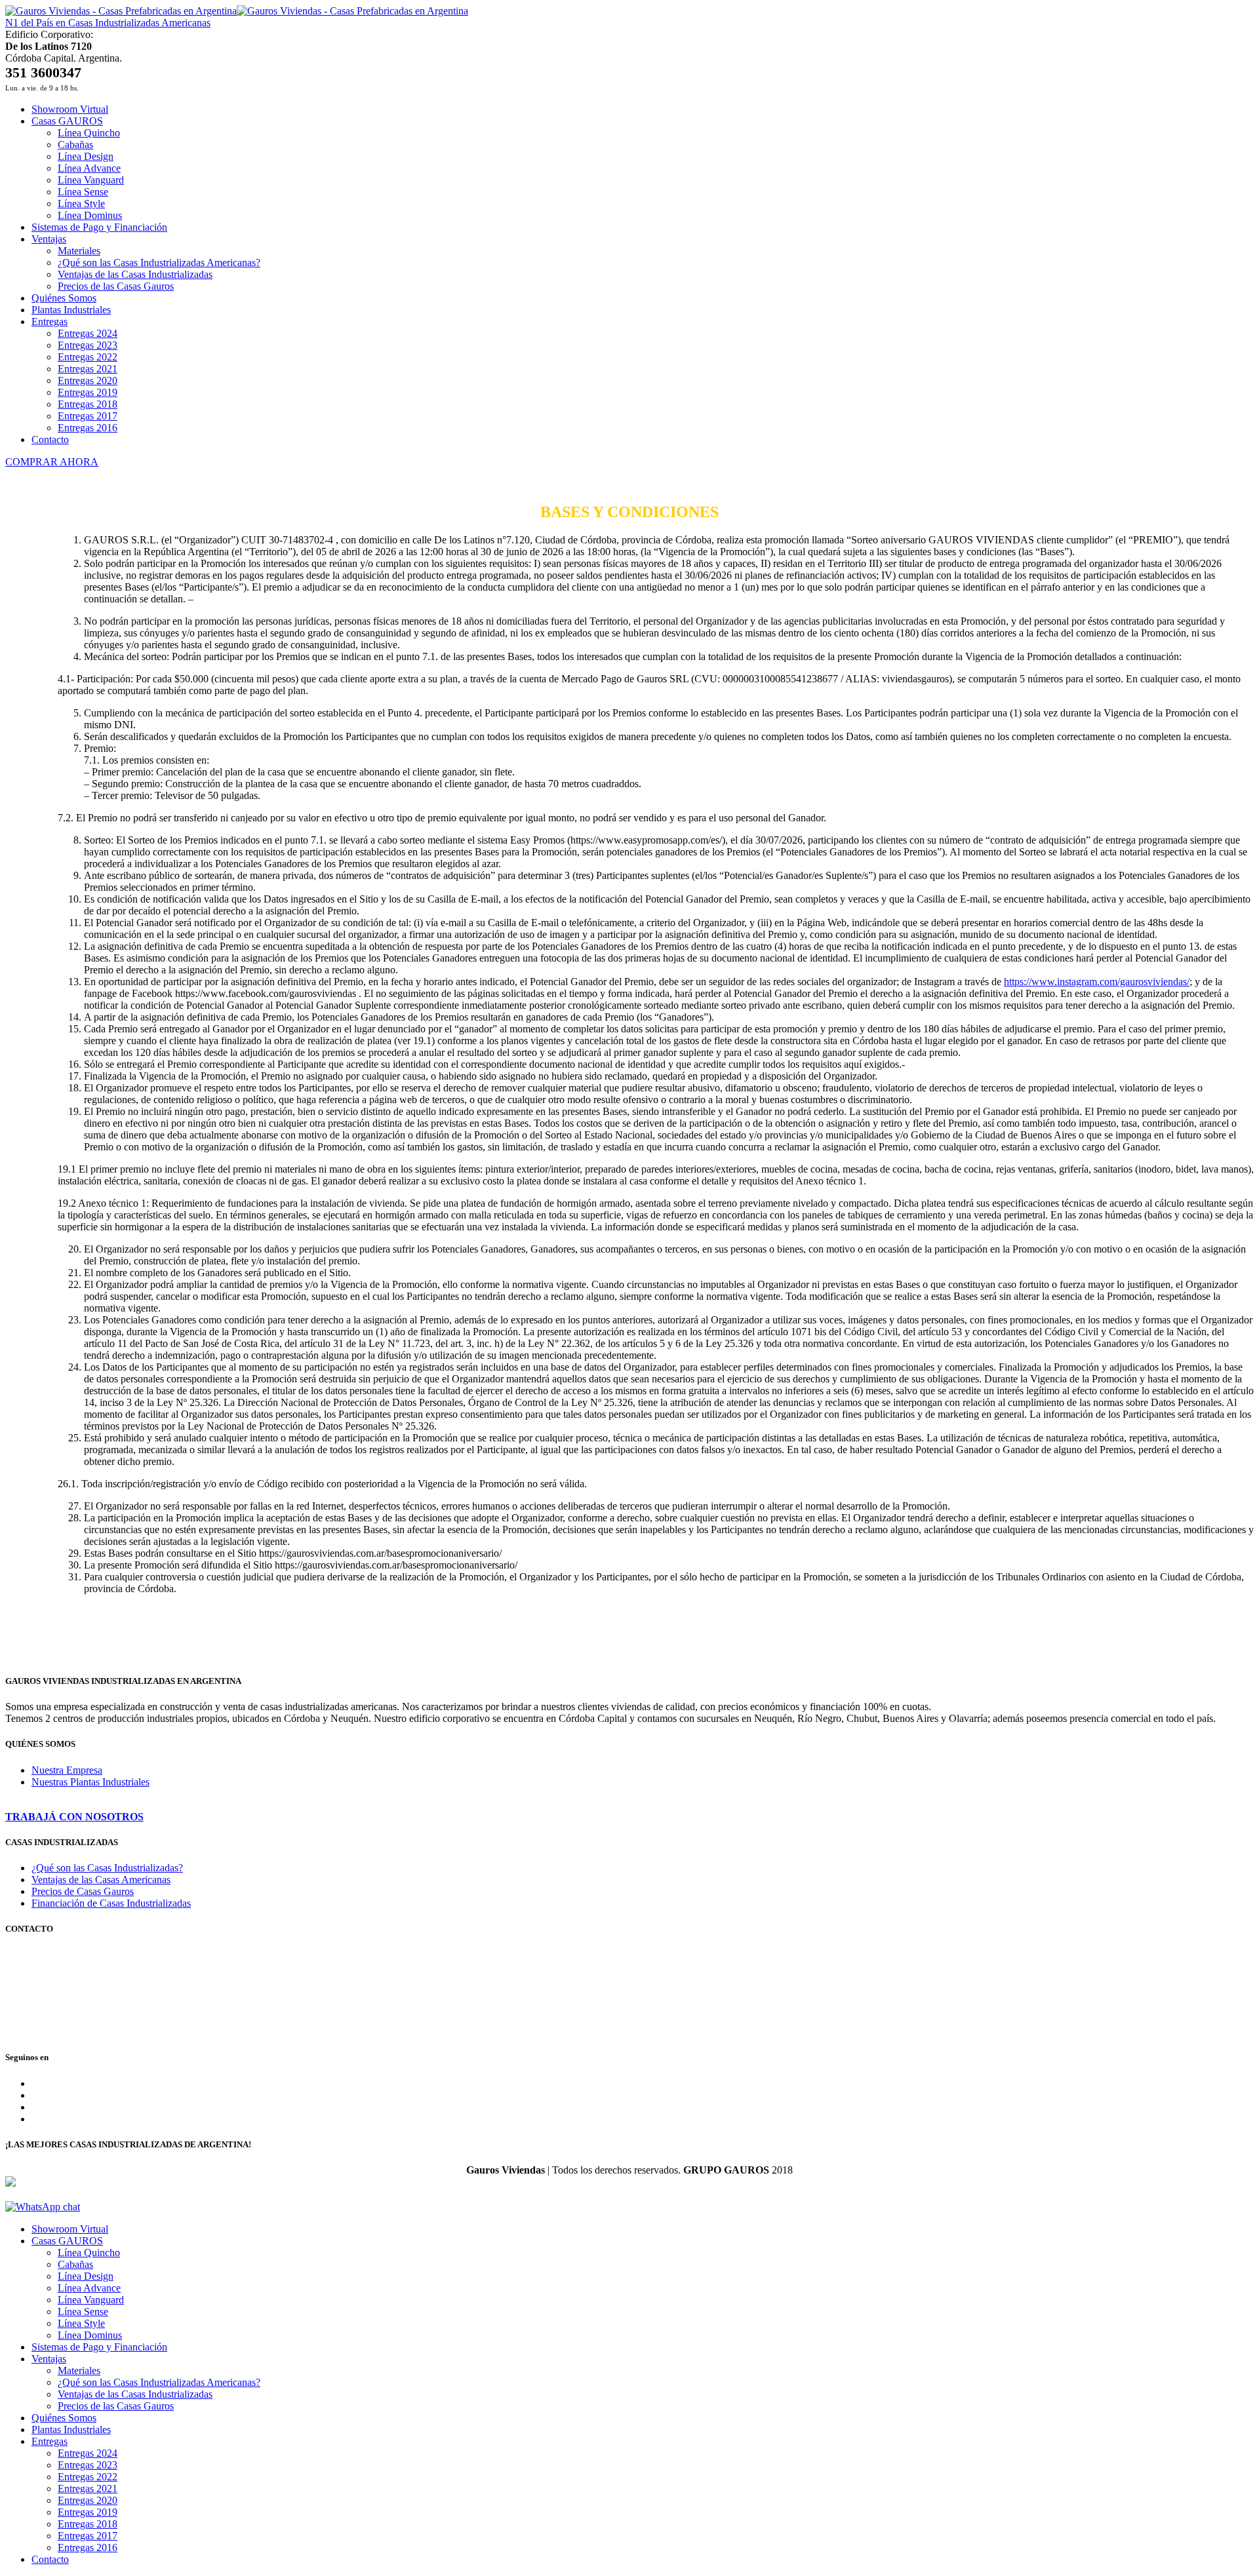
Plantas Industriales (71, 310)
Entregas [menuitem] (50, 2441)
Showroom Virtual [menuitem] (70, 2229)
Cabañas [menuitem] (75, 2264)
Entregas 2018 (88, 404)
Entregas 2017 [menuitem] (88, 2536)
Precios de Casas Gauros (83, 1891)
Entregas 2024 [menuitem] (88, 2453)
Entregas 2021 (88, 369)
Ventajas (49, 239)
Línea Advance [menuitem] (89, 2288)
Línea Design (86, 156)
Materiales (79, 251)
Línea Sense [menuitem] (83, 2312)
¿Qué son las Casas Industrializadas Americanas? (159, 263)
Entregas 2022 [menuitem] (88, 2477)
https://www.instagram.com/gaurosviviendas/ (1097, 982)
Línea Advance (89, 168)
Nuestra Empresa (67, 1770)
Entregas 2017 (88, 416)
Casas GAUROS (67, 121)
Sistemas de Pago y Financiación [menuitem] (99, 2347)
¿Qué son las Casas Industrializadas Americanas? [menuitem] (159, 2382)
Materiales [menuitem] (79, 2371)
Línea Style (81, 204)
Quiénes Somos (64, 298)
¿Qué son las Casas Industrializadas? (107, 1868)
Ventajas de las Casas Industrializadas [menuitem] (135, 2394)
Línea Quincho (89, 133)
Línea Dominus (90, 215)
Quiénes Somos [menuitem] (64, 2418)
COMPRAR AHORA (52, 462)
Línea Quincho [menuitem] (89, 2253)
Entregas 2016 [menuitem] (88, 2547)
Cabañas (75, 145)
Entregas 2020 (88, 381)
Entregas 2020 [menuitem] (88, 2500)
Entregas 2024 (88, 333)
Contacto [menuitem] (50, 2559)
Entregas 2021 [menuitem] (88, 2488)
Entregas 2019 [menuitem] (88, 2512)
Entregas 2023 (88, 345)
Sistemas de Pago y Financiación (99, 227)
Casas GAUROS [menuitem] (67, 2241)
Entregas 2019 (88, 392)
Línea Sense (83, 192)
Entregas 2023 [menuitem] (88, 2465)
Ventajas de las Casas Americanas (101, 1880)
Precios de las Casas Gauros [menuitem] (116, 2406)
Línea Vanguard (91, 180)
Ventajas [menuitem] (49, 2359)
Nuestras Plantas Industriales (90, 1782)
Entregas (50, 322)
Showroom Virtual (70, 109)
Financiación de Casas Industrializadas (111, 1903)
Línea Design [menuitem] (86, 2276)
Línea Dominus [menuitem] (90, 2335)
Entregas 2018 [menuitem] (88, 2524)
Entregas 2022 (88, 357)
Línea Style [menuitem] (81, 2323)
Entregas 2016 (88, 428)
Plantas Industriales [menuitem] (71, 2430)
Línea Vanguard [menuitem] (91, 2300)
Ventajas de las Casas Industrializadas (135, 274)
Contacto (50, 439)
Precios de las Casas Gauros (116, 286)
